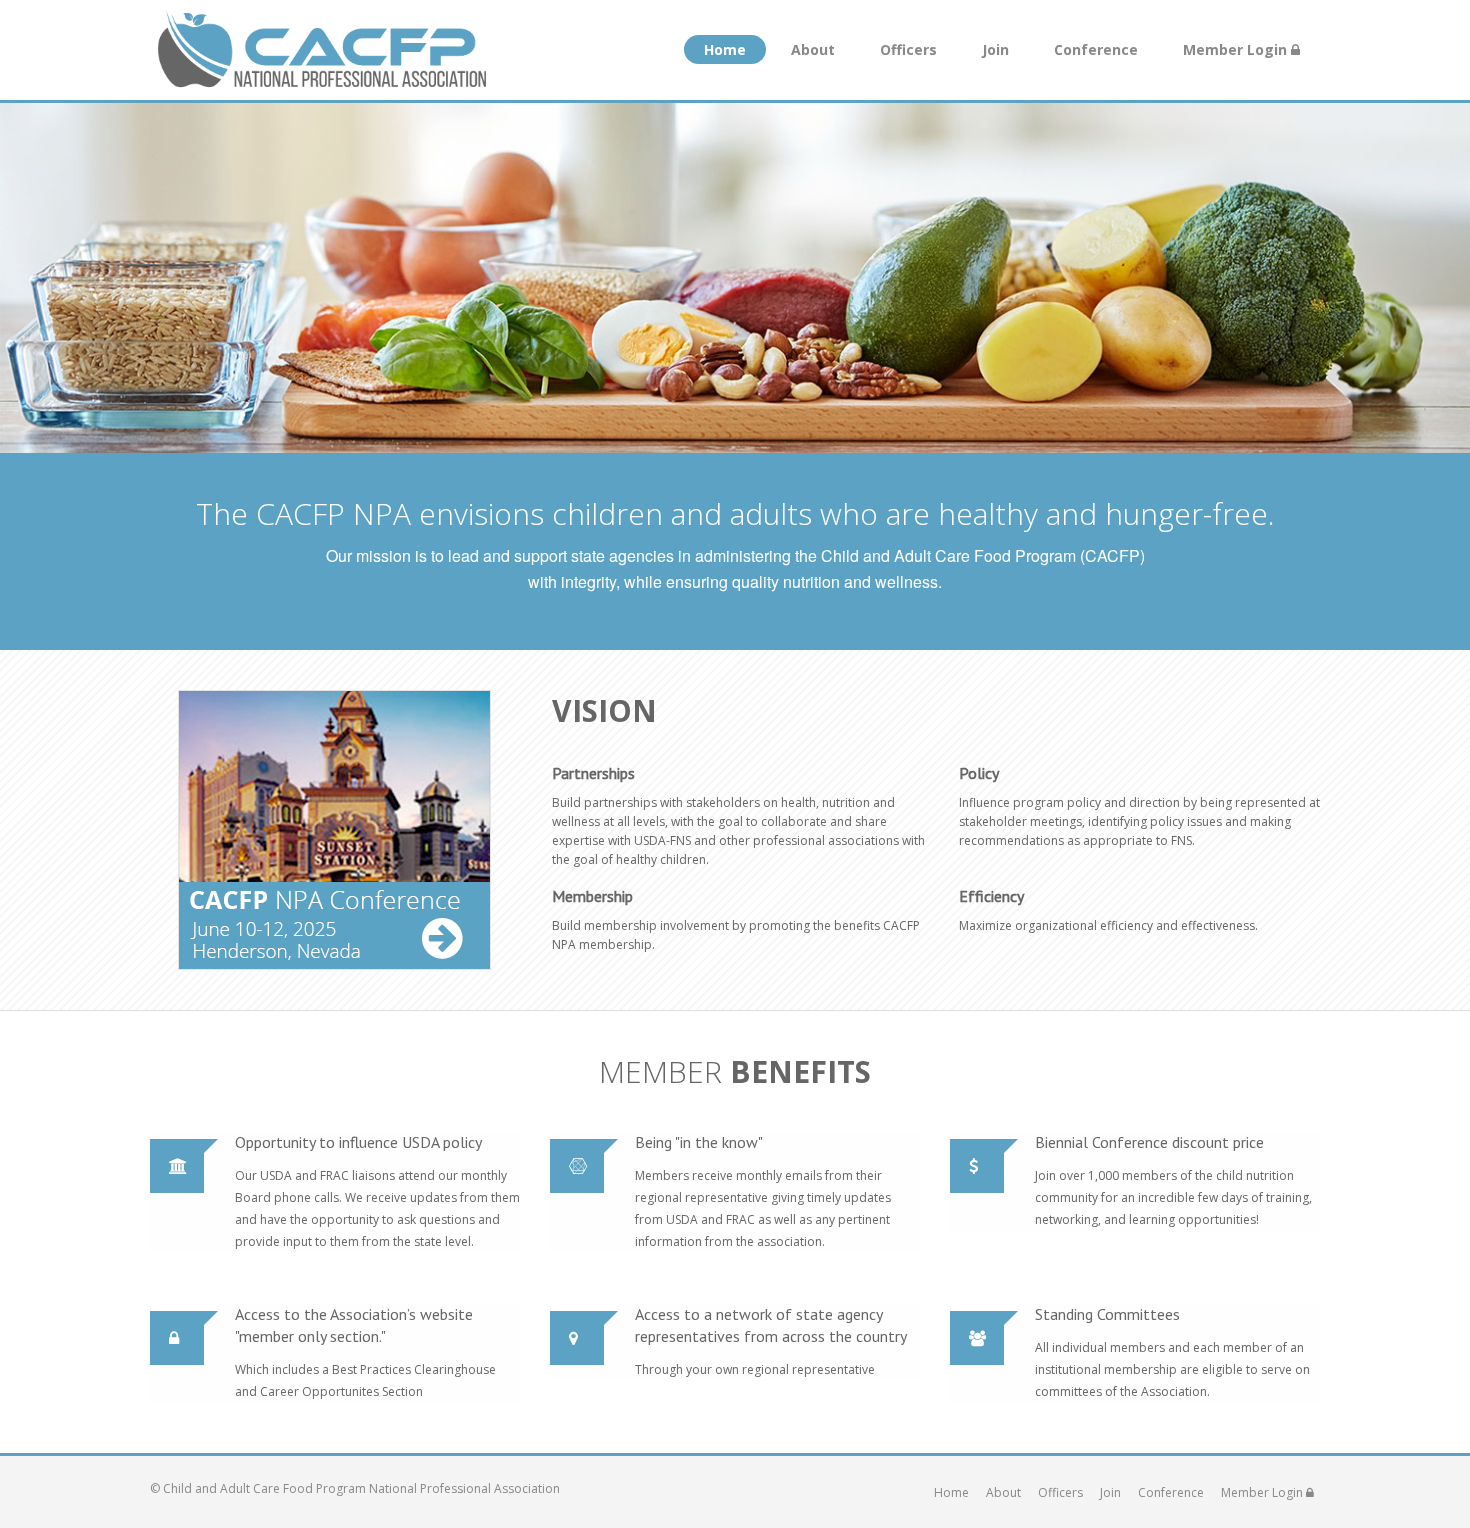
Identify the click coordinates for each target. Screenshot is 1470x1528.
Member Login (1237, 49)
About (813, 49)
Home (725, 49)
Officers (908, 49)
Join (995, 49)
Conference (1096, 49)
